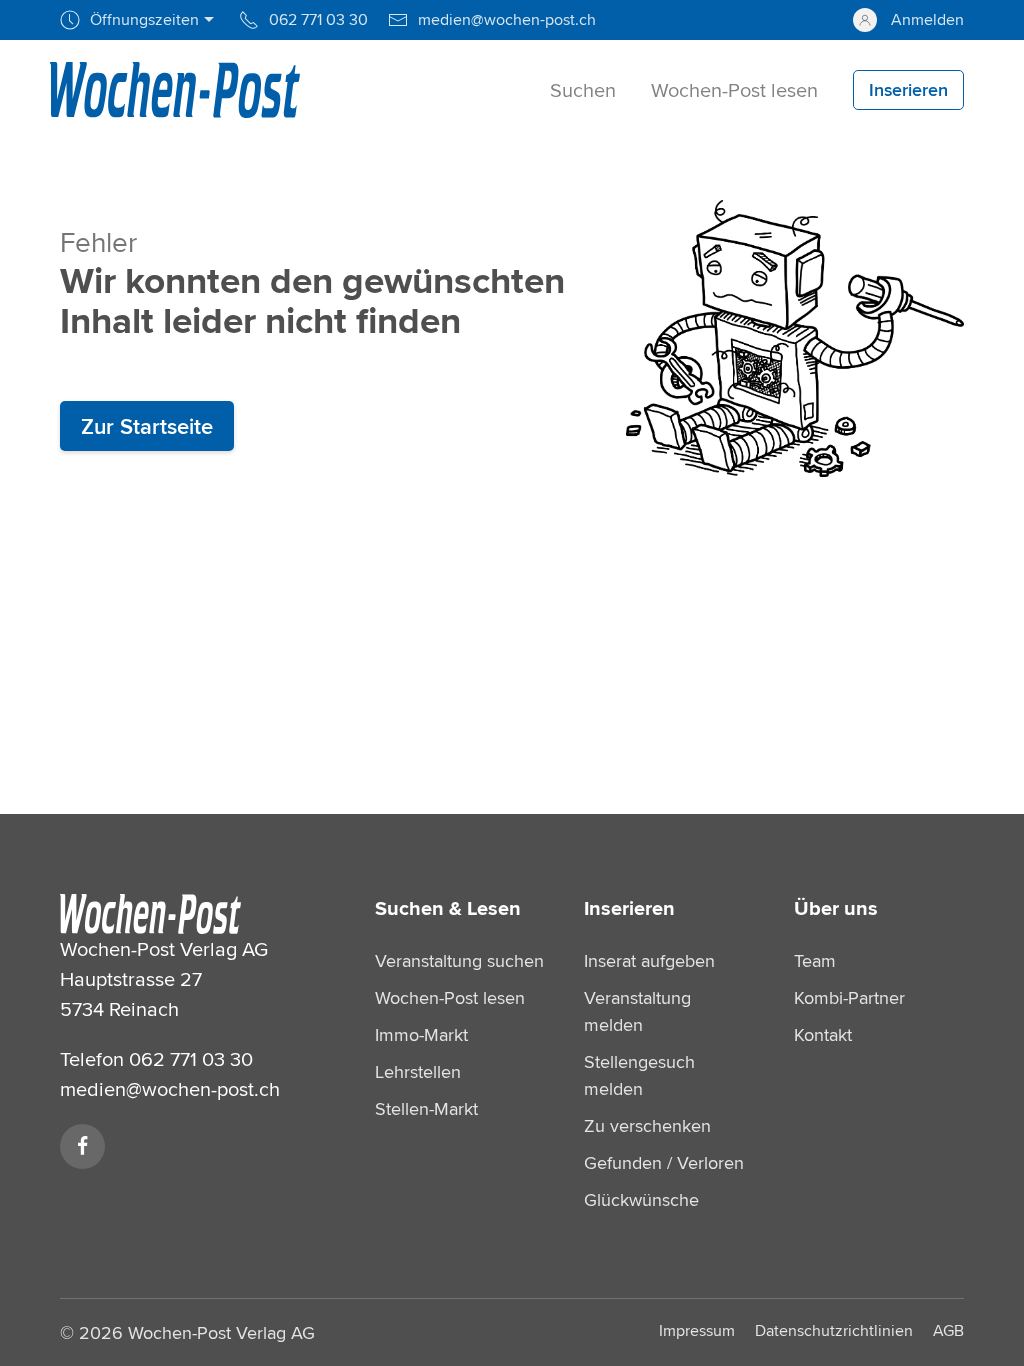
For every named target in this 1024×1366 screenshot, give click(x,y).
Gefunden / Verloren (664, 1162)
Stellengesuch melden (639, 1075)
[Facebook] (82, 1146)
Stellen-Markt (426, 1108)
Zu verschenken (647, 1125)
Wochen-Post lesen (450, 997)
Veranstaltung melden (637, 1011)
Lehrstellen (418, 1071)
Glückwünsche (641, 1199)
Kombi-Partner (849, 997)
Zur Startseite (147, 426)
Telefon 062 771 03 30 (156, 1058)
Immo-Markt (421, 1034)
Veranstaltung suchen (459, 960)
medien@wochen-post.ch (170, 1088)
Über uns (836, 908)
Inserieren (629, 908)
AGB (948, 1330)
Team (815, 960)
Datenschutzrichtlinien (834, 1330)
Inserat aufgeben (649, 960)
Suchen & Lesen (448, 908)
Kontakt (823, 1034)
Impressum (697, 1330)
